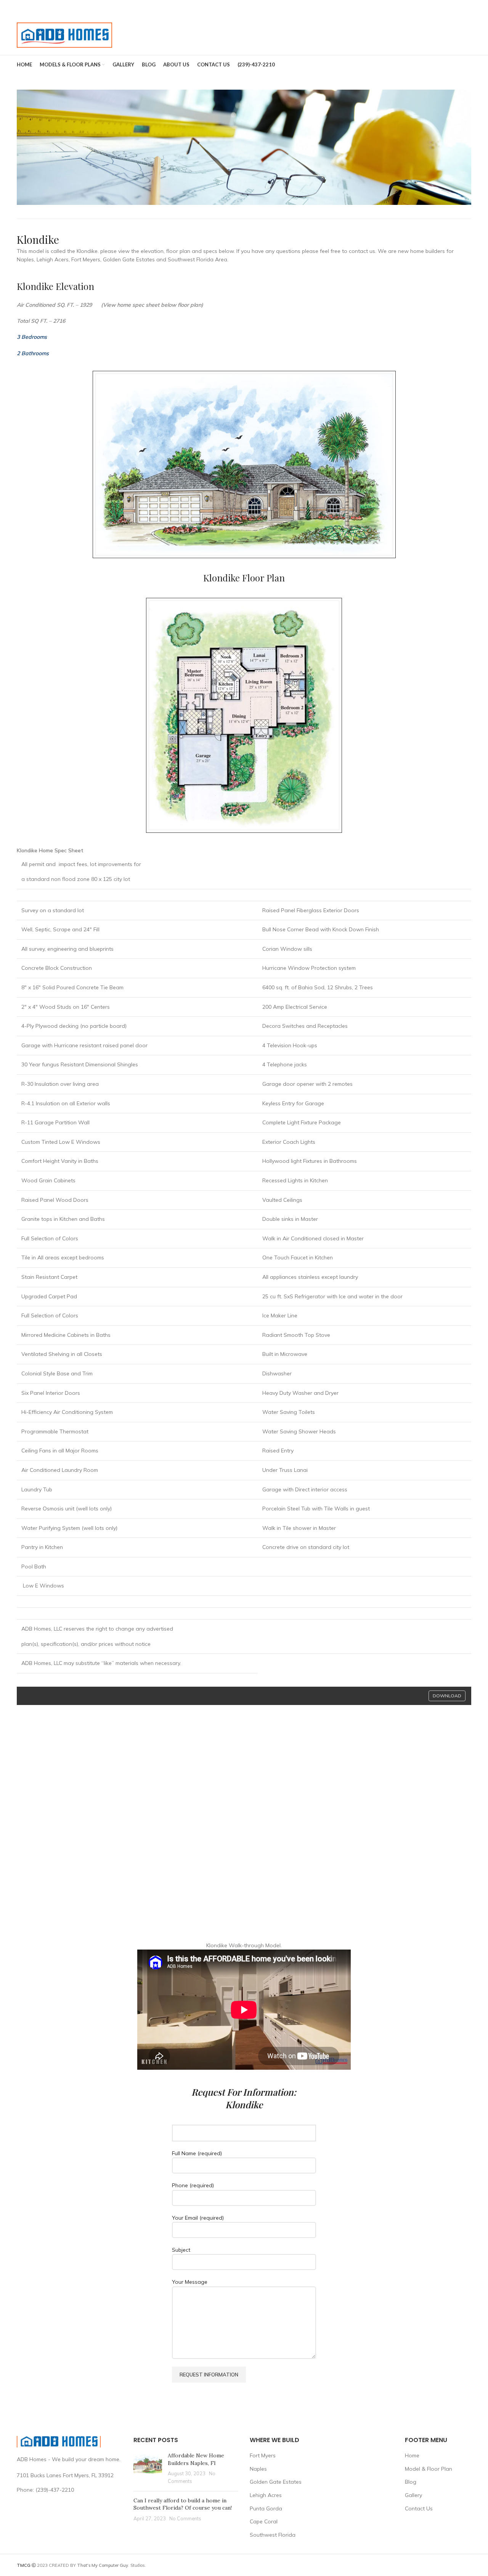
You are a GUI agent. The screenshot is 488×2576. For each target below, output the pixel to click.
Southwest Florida (273, 2535)
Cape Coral (264, 2521)
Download (447, 1696)
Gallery (413, 2495)
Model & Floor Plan (429, 2469)
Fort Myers (263, 2455)
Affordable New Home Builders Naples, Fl (196, 2459)
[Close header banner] (478, 8)
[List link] (69, 2490)
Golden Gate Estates (276, 2482)
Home (412, 2455)
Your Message (190, 2282)
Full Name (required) (197, 2153)
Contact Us (419, 2508)
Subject (181, 2250)
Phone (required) (193, 2185)
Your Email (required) (198, 2218)
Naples (258, 2469)
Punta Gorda (266, 2508)
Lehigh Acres (266, 2495)
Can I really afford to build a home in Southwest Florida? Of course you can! (183, 2504)
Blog (411, 2482)
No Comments (185, 2518)
